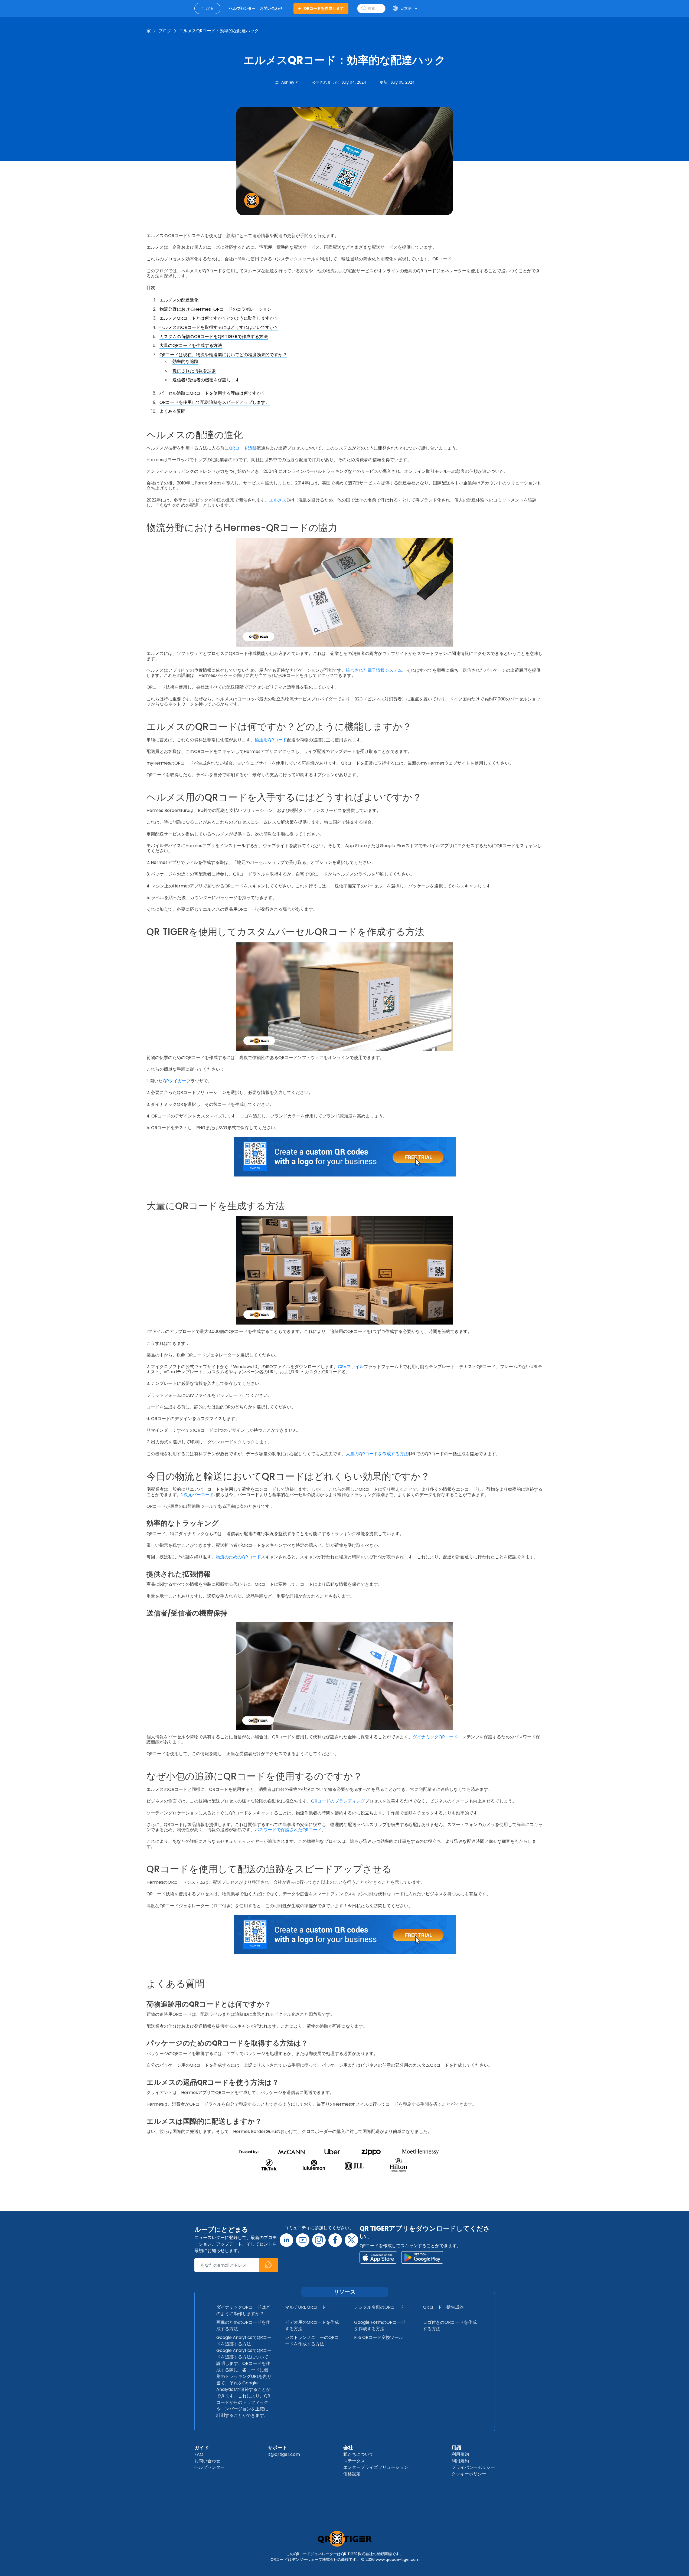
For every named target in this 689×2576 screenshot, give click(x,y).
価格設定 (352, 2474)
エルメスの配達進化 (179, 300)
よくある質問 (172, 411)
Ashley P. (290, 82)
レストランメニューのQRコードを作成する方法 (312, 2341)
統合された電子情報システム (374, 670)
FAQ (199, 2454)
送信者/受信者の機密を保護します (206, 380)
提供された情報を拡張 (194, 371)
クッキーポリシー (469, 2474)
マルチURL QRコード (306, 2307)
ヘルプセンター (210, 2467)
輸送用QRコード (271, 740)
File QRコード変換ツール (379, 2337)
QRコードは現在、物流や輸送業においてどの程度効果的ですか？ (223, 355)
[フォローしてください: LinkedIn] (286, 2240)
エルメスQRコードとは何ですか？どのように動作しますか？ (219, 318)
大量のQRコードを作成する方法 (377, 1454)
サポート (277, 2448)
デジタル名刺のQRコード (379, 2307)
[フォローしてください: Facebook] (335, 2240)
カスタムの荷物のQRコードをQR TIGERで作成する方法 (214, 337)
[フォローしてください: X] (351, 2240)
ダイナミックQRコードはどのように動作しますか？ (243, 2310)
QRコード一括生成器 (443, 2307)
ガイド (202, 2448)
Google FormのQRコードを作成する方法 (380, 2326)
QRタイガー (174, 1081)
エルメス (278, 500)
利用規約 (460, 2454)
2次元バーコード (197, 1495)
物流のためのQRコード (238, 1557)
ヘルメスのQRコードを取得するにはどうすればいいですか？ (219, 327)
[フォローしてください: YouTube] (303, 2240)
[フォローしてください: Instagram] (319, 2240)
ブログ (165, 31)
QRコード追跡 (243, 448)
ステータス (354, 2461)
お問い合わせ (207, 2461)
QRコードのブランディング (338, 1801)
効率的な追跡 (185, 361)
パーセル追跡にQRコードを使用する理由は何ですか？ (212, 393)
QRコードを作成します (324, 8)
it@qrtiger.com (284, 2454)
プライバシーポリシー (473, 2467)
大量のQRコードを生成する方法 (191, 345)
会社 (348, 2448)
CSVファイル (351, 1367)
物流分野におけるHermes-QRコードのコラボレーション (215, 309)
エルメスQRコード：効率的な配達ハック (219, 31)
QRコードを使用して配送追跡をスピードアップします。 (215, 402)
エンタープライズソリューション (376, 2467)
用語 (456, 2448)
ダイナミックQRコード (435, 1737)
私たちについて (358, 2454)
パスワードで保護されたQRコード (288, 1830)
